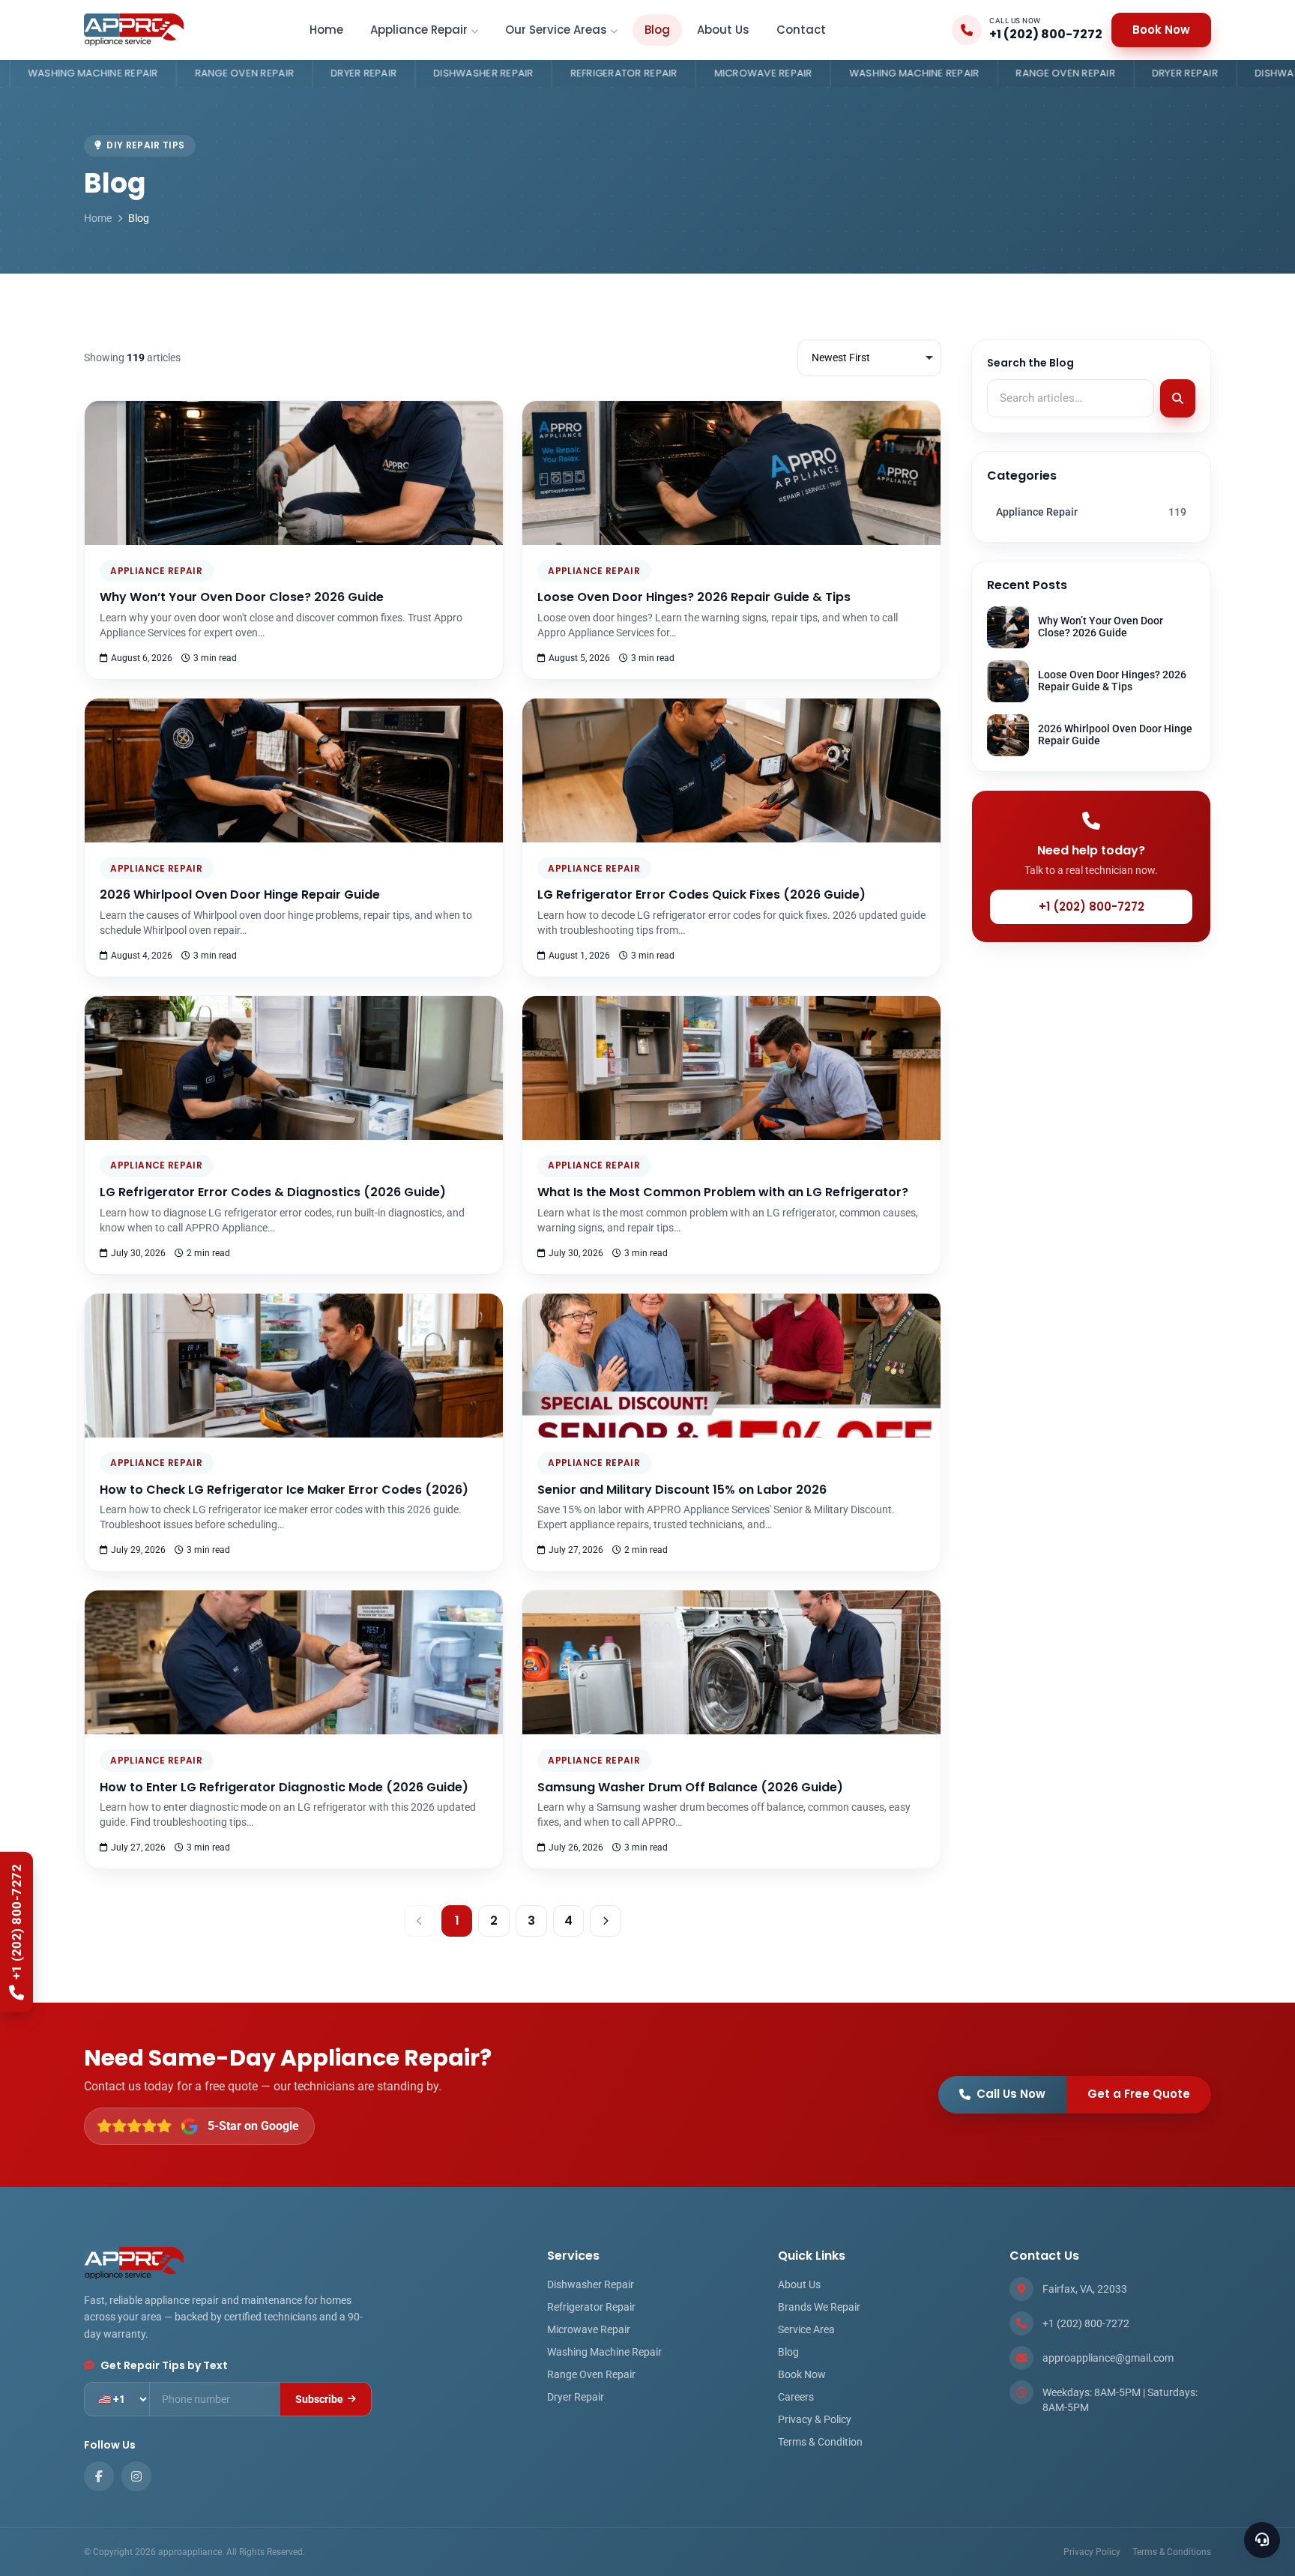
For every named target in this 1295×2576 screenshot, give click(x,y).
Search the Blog (1030, 363)
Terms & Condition (820, 2442)
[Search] (1178, 399)
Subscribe (319, 2399)
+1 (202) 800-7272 (1092, 907)
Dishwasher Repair (297, 73)
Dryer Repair (178, 73)
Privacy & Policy (815, 2419)
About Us (723, 30)
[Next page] (606, 1921)
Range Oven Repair (879, 73)
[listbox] (869, 358)
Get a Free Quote (1139, 2094)
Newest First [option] (841, 358)
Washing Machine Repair (728, 73)
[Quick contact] (1262, 2540)
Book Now (1161, 30)
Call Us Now (1011, 2094)
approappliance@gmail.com (1108, 2358)
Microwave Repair (577, 73)
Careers (796, 2397)
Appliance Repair (419, 30)
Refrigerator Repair (437, 73)
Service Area (806, 2329)
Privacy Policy (1092, 2552)
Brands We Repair (819, 2307)
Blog (657, 30)
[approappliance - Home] (134, 30)
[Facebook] (99, 2476)
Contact (801, 30)
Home (326, 30)
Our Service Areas (556, 30)
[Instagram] (136, 2476)
